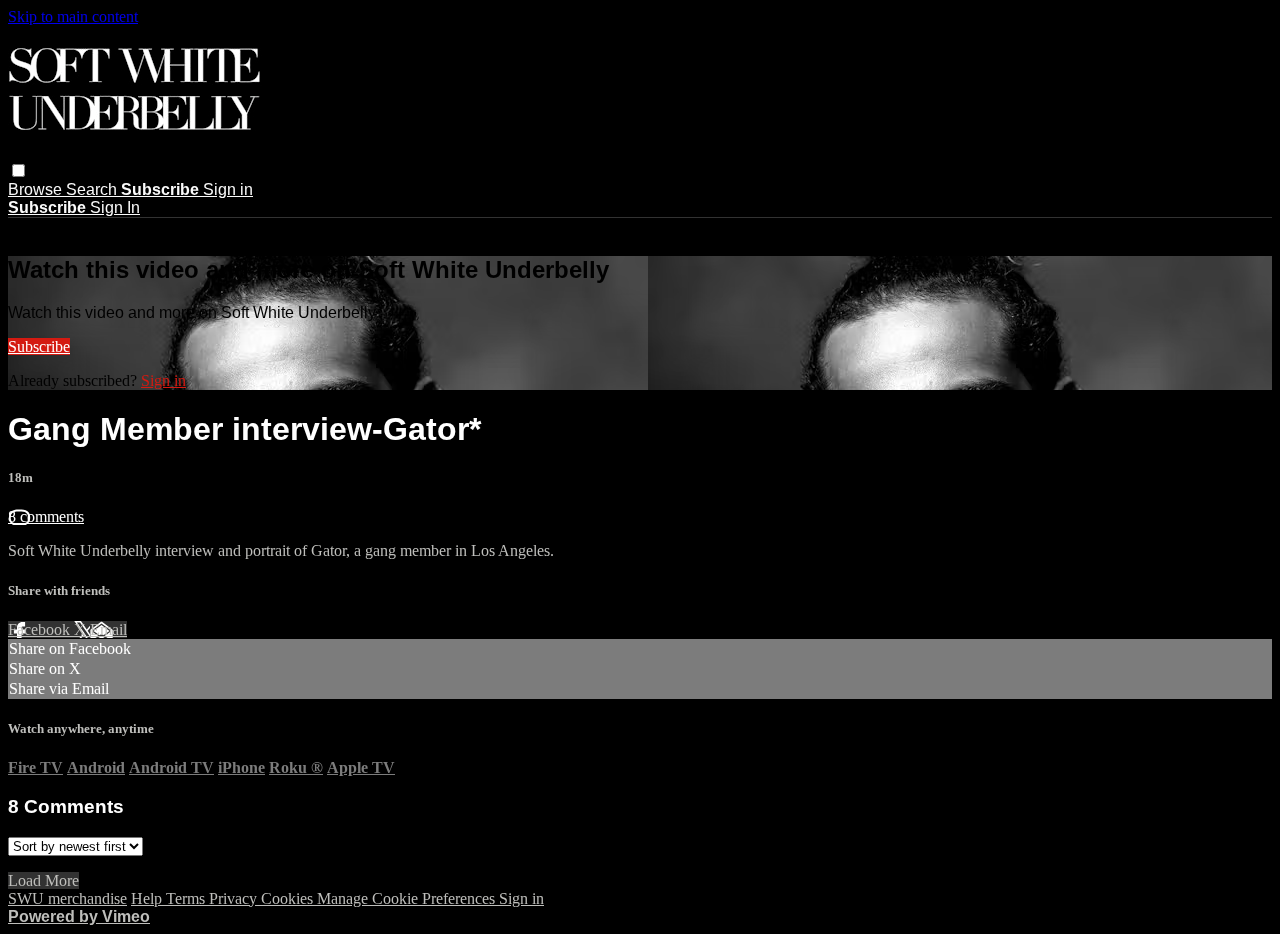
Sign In (115, 207)
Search (93, 189)
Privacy (235, 898)
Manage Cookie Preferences (408, 898)
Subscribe (39, 346)
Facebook (41, 629)
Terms (187, 898)
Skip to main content (73, 16)
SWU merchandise (67, 898)
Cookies (289, 898)
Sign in (228, 189)
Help (148, 898)
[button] (18, 170)
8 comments (46, 516)
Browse (37, 189)
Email (108, 629)
